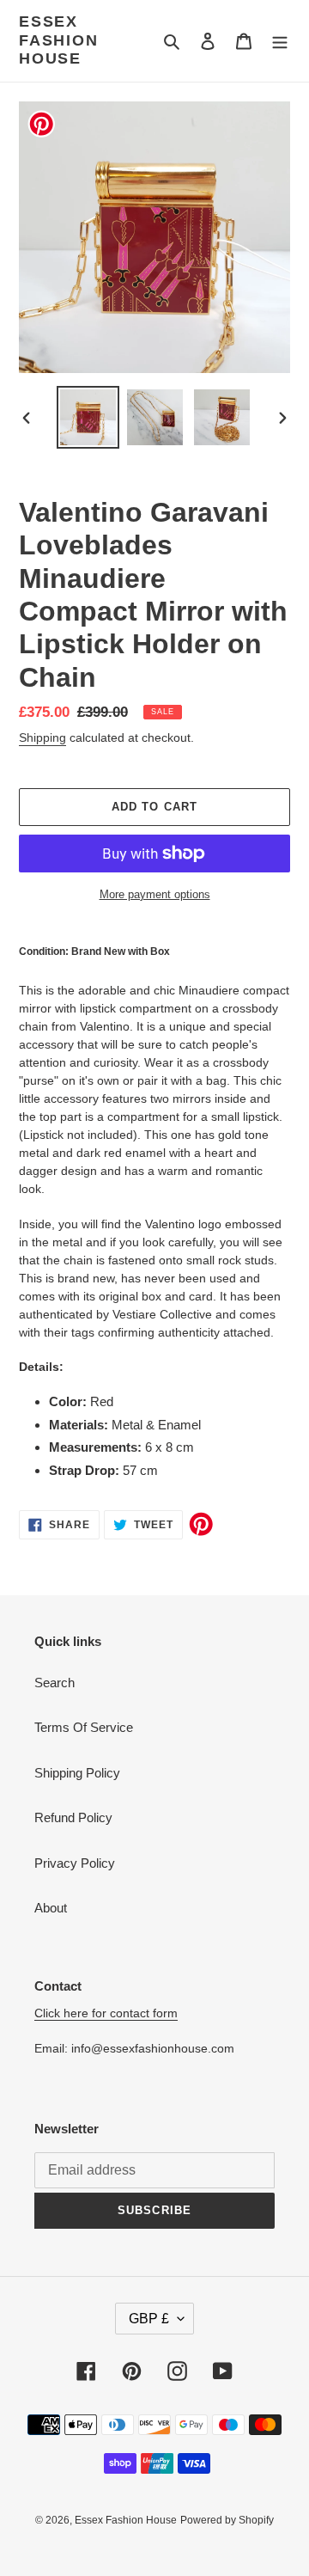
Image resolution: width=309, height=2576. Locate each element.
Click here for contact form (106, 2013)
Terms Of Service (84, 1727)
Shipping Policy (77, 1773)
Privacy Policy (75, 1863)
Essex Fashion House (59, 40)
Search (55, 1683)
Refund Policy (73, 1817)
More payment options (155, 894)
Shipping (42, 737)
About (51, 1908)
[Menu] (280, 41)
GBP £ (149, 2319)
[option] (88, 417)
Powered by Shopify (227, 2520)
